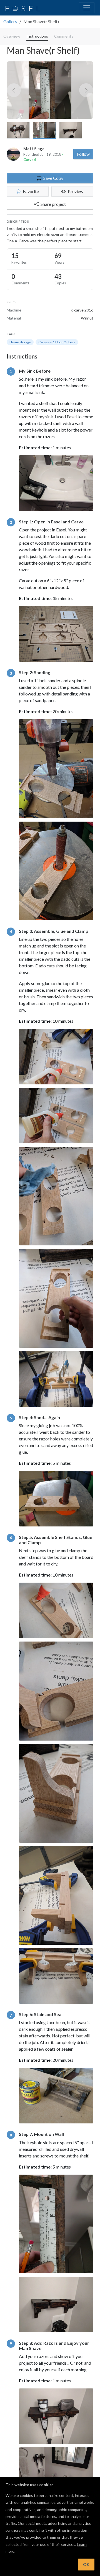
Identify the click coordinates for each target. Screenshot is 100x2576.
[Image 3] (71, 130)
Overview (12, 36)
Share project (53, 204)
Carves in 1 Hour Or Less (57, 342)
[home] (23, 8)
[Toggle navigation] (87, 8)
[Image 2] (44, 130)
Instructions (37, 36)
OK (86, 2564)
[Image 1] (18, 130)
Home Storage (20, 342)
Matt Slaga (34, 149)
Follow (83, 154)
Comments (64, 36)
